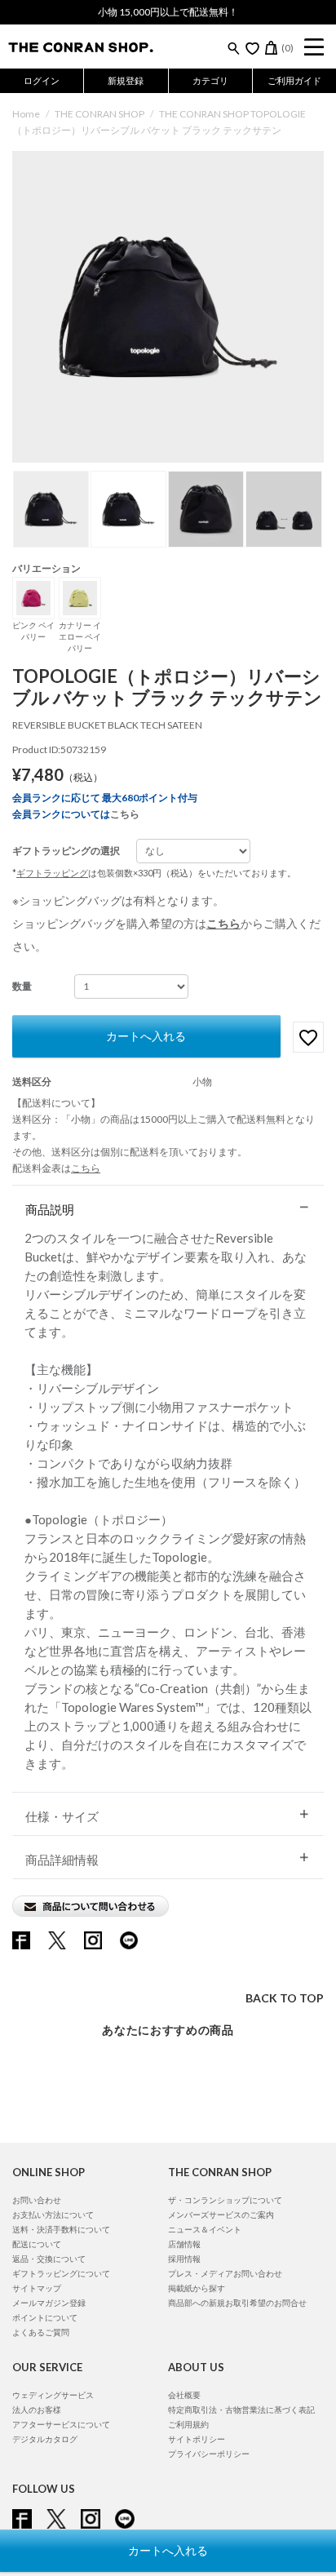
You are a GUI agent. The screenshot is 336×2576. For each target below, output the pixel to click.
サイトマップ (37, 2288)
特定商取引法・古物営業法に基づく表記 (241, 2410)
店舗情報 (184, 2244)
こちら (125, 814)
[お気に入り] (252, 48)
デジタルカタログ (45, 2439)
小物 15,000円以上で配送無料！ (168, 12)
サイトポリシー (197, 2439)
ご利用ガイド (294, 80)
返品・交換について (49, 2259)
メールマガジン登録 (49, 2303)
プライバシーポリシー (209, 2454)
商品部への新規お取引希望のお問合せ (237, 2303)
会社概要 (184, 2395)
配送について (37, 2244)
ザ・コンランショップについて (225, 2200)
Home (26, 114)
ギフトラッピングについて (61, 2273)
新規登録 (126, 80)
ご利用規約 (188, 2424)
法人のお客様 (37, 2410)
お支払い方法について (53, 2215)
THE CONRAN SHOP (99, 114)
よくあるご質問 (41, 2332)
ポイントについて (45, 2317)
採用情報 (184, 2259)
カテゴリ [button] (210, 80)
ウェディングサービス (53, 2395)
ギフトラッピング (52, 873)
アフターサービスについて (61, 2424)
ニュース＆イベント (205, 2229)
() (287, 48)
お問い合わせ (37, 2200)
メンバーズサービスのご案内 (221, 2215)
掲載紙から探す (197, 2288)
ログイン (42, 80)
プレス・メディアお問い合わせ (225, 2273)
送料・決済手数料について (61, 2229)
